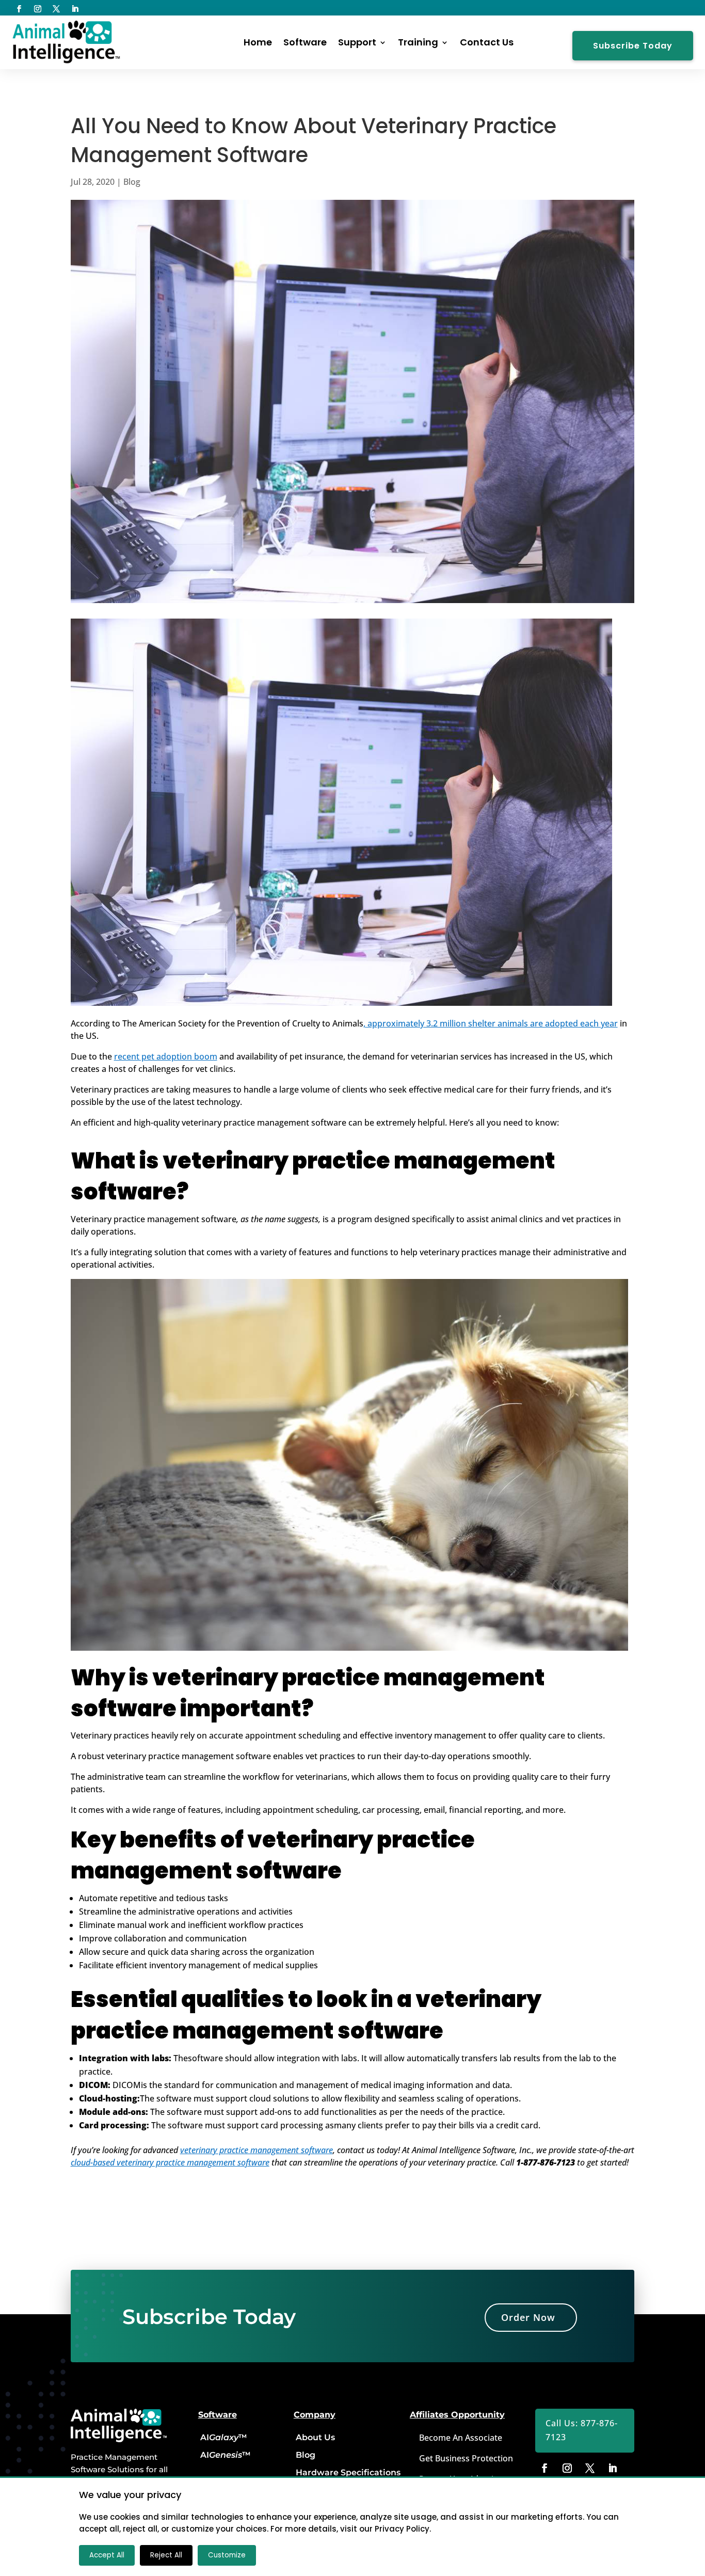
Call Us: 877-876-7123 (582, 2430)
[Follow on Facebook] (19, 9)
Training (418, 42)
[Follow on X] (56, 9)
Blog (132, 182)
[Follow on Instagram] (38, 9)
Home (258, 42)
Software (305, 42)
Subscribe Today (633, 46)
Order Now (528, 2317)
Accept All (107, 2555)
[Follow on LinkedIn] (75, 9)
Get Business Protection (466, 2458)
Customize (227, 2555)
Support (357, 42)
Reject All (166, 2555)
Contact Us (487, 42)
